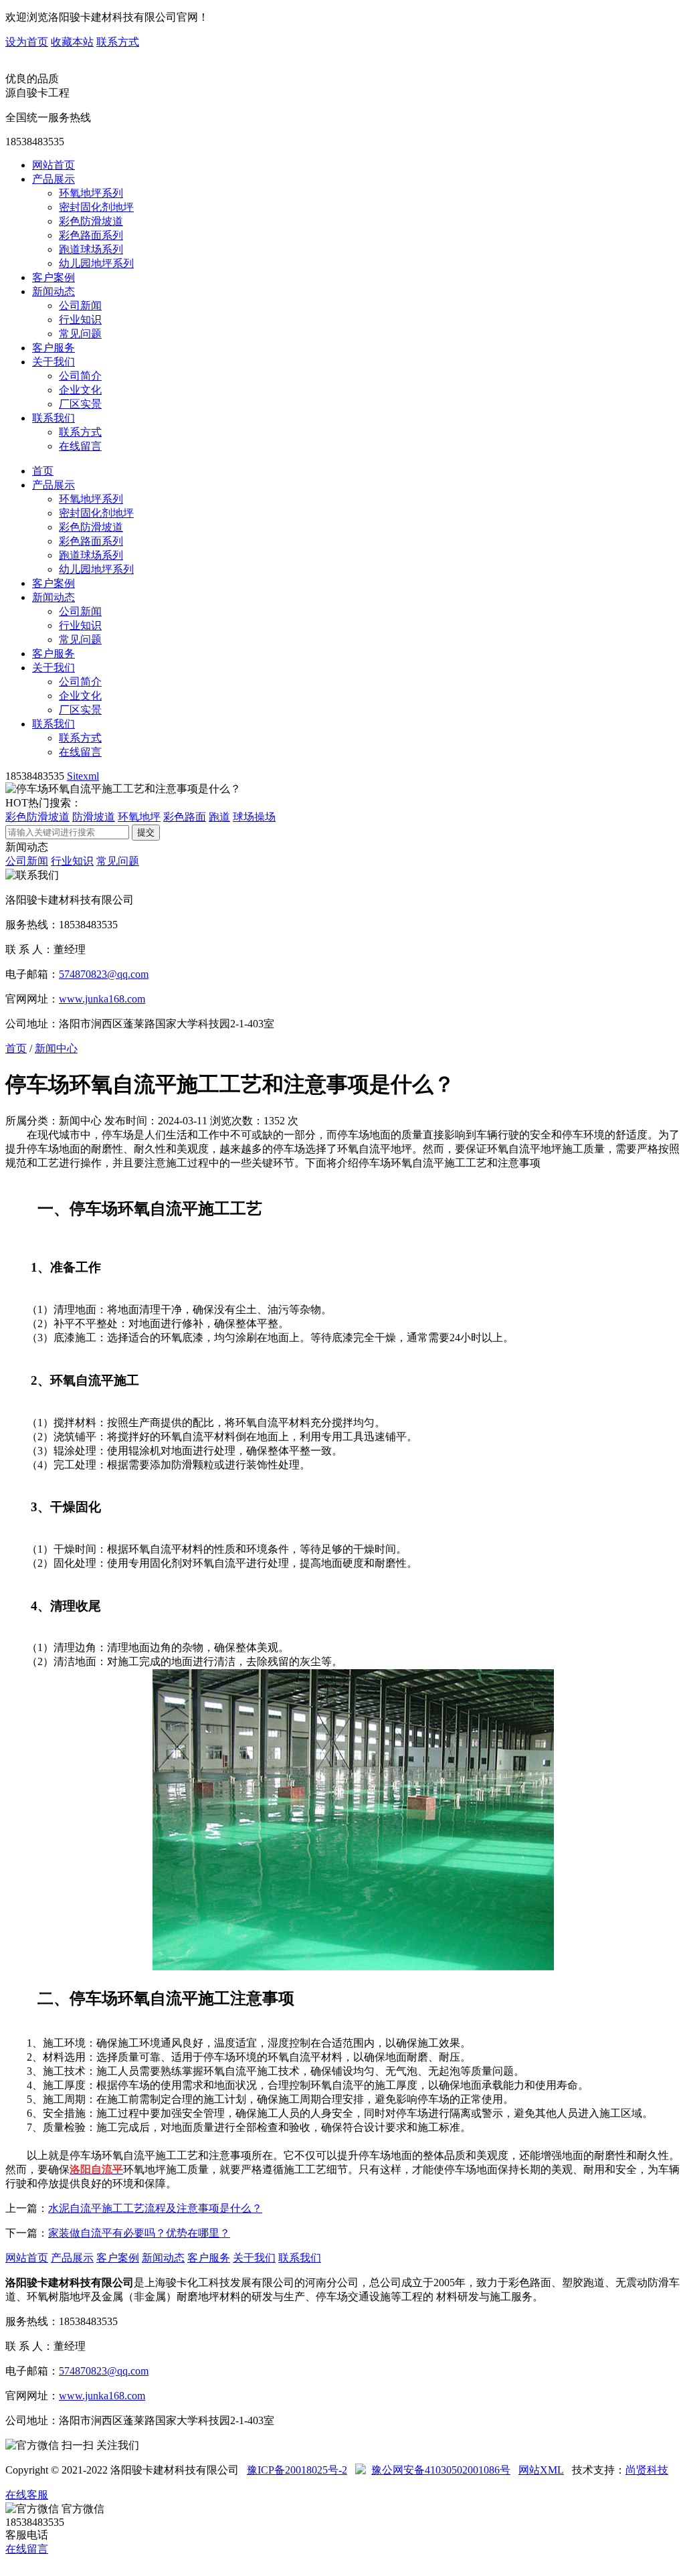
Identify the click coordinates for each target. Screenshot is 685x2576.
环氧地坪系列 (91, 193)
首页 (43, 471)
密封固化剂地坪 (96, 207)
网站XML (541, 2470)
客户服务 (54, 348)
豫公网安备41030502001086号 (441, 2470)
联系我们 (54, 418)
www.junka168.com (102, 999)
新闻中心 (56, 1048)
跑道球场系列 (91, 249)
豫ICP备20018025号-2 (297, 2470)
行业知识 (80, 320)
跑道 (219, 817)
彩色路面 (185, 817)
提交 (146, 832)
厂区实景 (80, 404)
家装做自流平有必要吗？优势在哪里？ (139, 2233)
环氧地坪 (139, 817)
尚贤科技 (647, 2470)
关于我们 (54, 362)
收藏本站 (72, 42)
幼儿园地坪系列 (96, 263)
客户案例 (54, 277)
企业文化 (80, 390)
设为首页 (27, 42)
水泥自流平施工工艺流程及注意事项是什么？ (155, 2208)
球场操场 (254, 817)
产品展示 (54, 179)
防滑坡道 (94, 817)
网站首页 (54, 165)
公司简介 (80, 376)
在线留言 (80, 446)
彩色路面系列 (91, 235)
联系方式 (118, 42)
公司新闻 (80, 306)
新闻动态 (54, 291)
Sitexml (83, 776)
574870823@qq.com (104, 974)
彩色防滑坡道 (91, 221)
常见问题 (80, 334)
